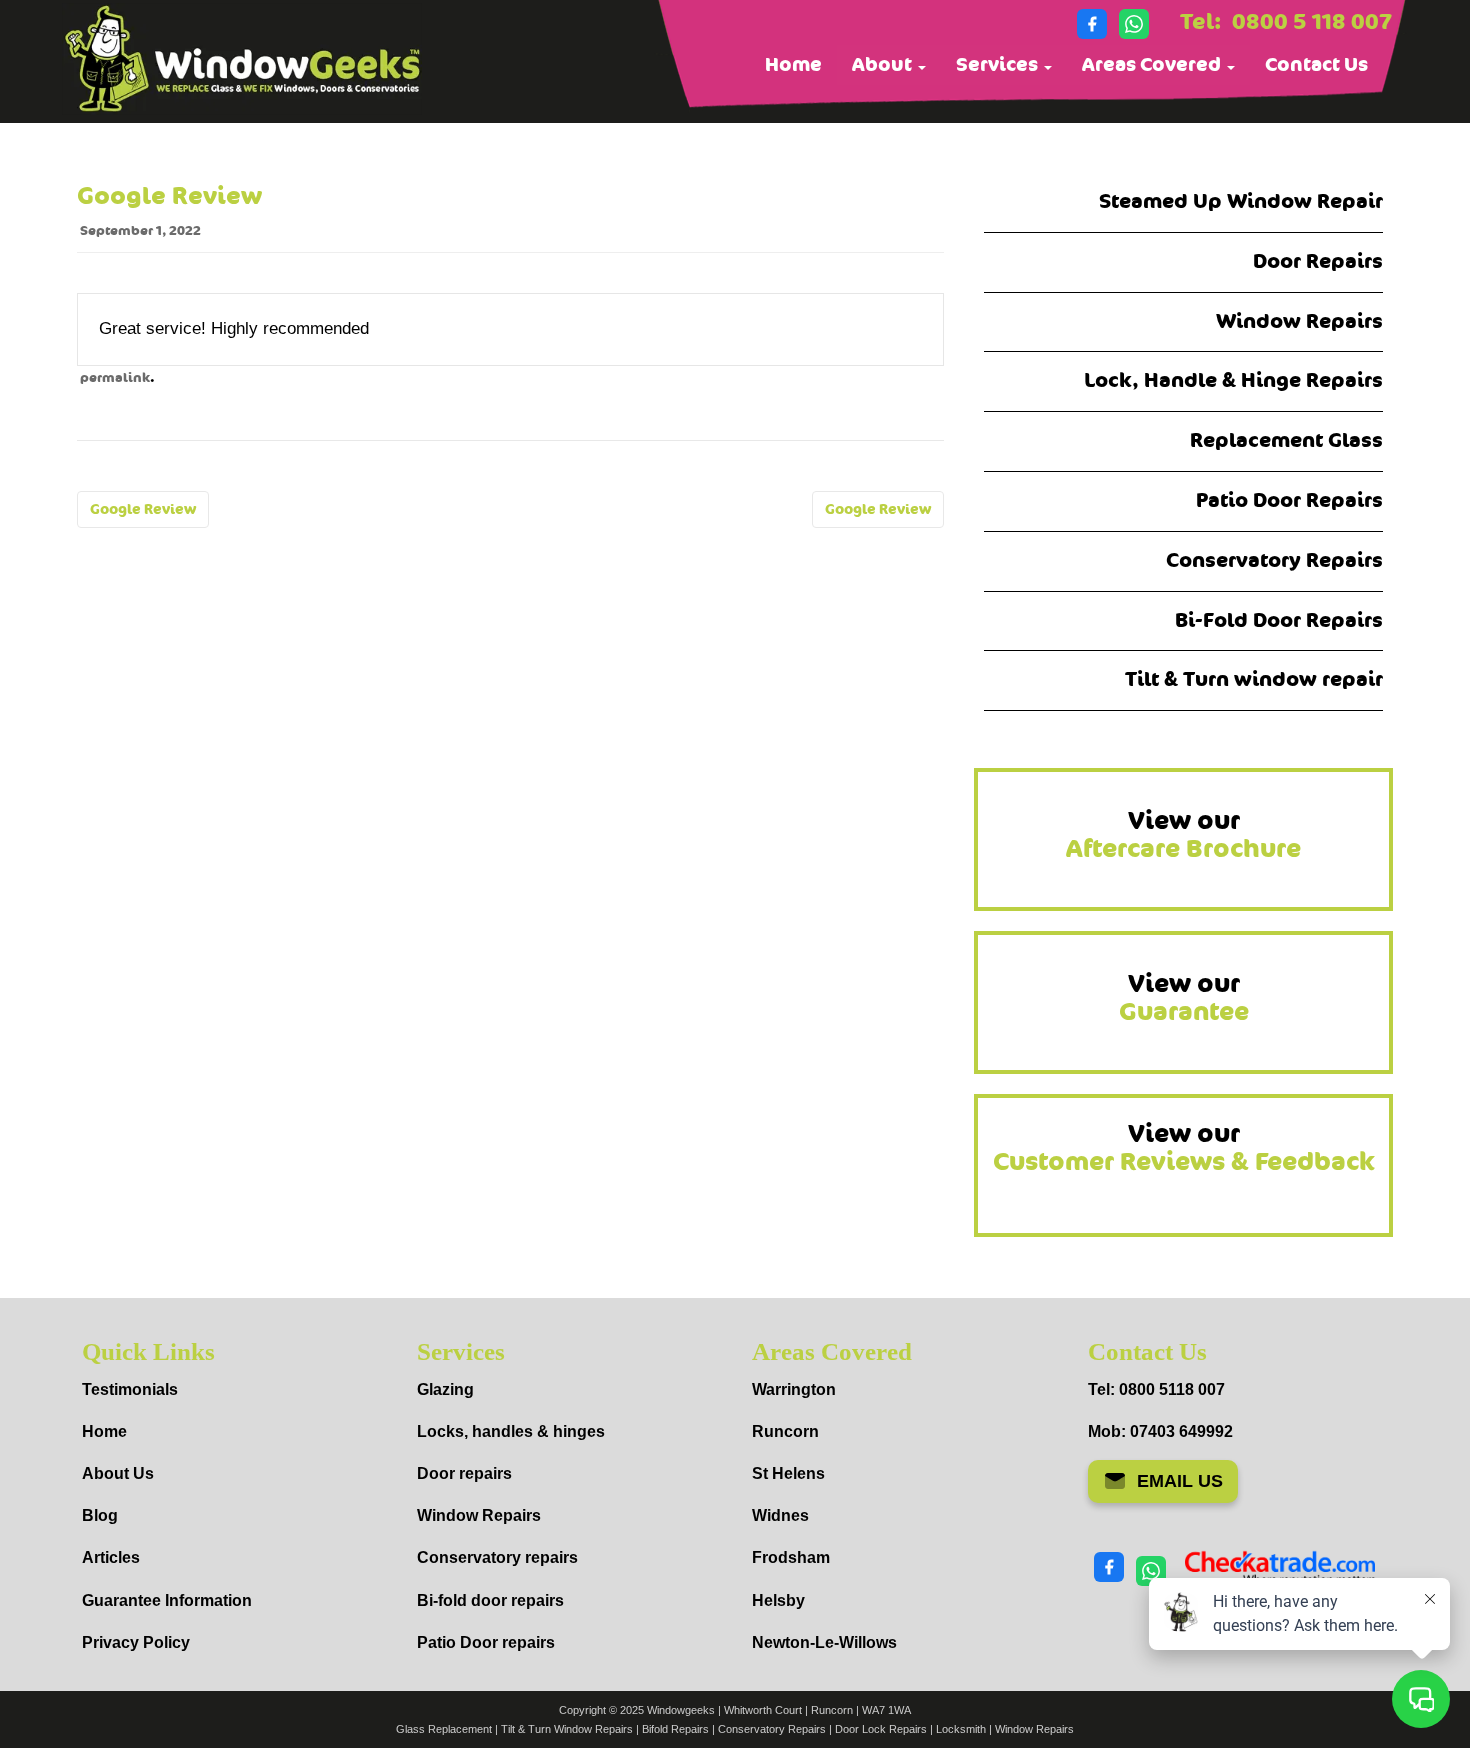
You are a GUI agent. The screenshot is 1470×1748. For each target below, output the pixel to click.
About (884, 65)
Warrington (794, 1389)
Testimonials (130, 1389)
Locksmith (961, 1729)
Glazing (445, 1389)
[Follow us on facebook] (1092, 24)
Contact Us (1316, 65)
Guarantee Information (167, 1600)
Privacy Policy (136, 1642)
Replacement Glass (1286, 440)
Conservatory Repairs (1274, 560)
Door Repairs (1318, 261)
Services (999, 65)
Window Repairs (1299, 321)
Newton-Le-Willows (824, 1642)
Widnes (780, 1515)
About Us (118, 1473)
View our (1183, 835)
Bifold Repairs (675, 1729)
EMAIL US (1180, 1481)
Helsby (778, 1600)
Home (793, 65)
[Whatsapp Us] (1134, 24)
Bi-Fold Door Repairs (1279, 620)
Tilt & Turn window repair (1254, 679)
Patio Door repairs (486, 1642)
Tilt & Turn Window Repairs (567, 1729)
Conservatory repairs (497, 1557)
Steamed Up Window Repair (1241, 201)
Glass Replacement (444, 1729)
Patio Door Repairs (1289, 500)
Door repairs (464, 1473)
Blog (100, 1515)
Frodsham (791, 1557)
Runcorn (785, 1431)
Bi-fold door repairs (490, 1600)
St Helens (788, 1473)
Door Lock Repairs (881, 1729)
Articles (111, 1557)
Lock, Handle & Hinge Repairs (1233, 380)
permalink (115, 378)
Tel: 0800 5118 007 (1156, 1389)
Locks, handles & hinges (511, 1431)
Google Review (143, 509)
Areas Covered (1153, 65)
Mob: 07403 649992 (1160, 1431)
